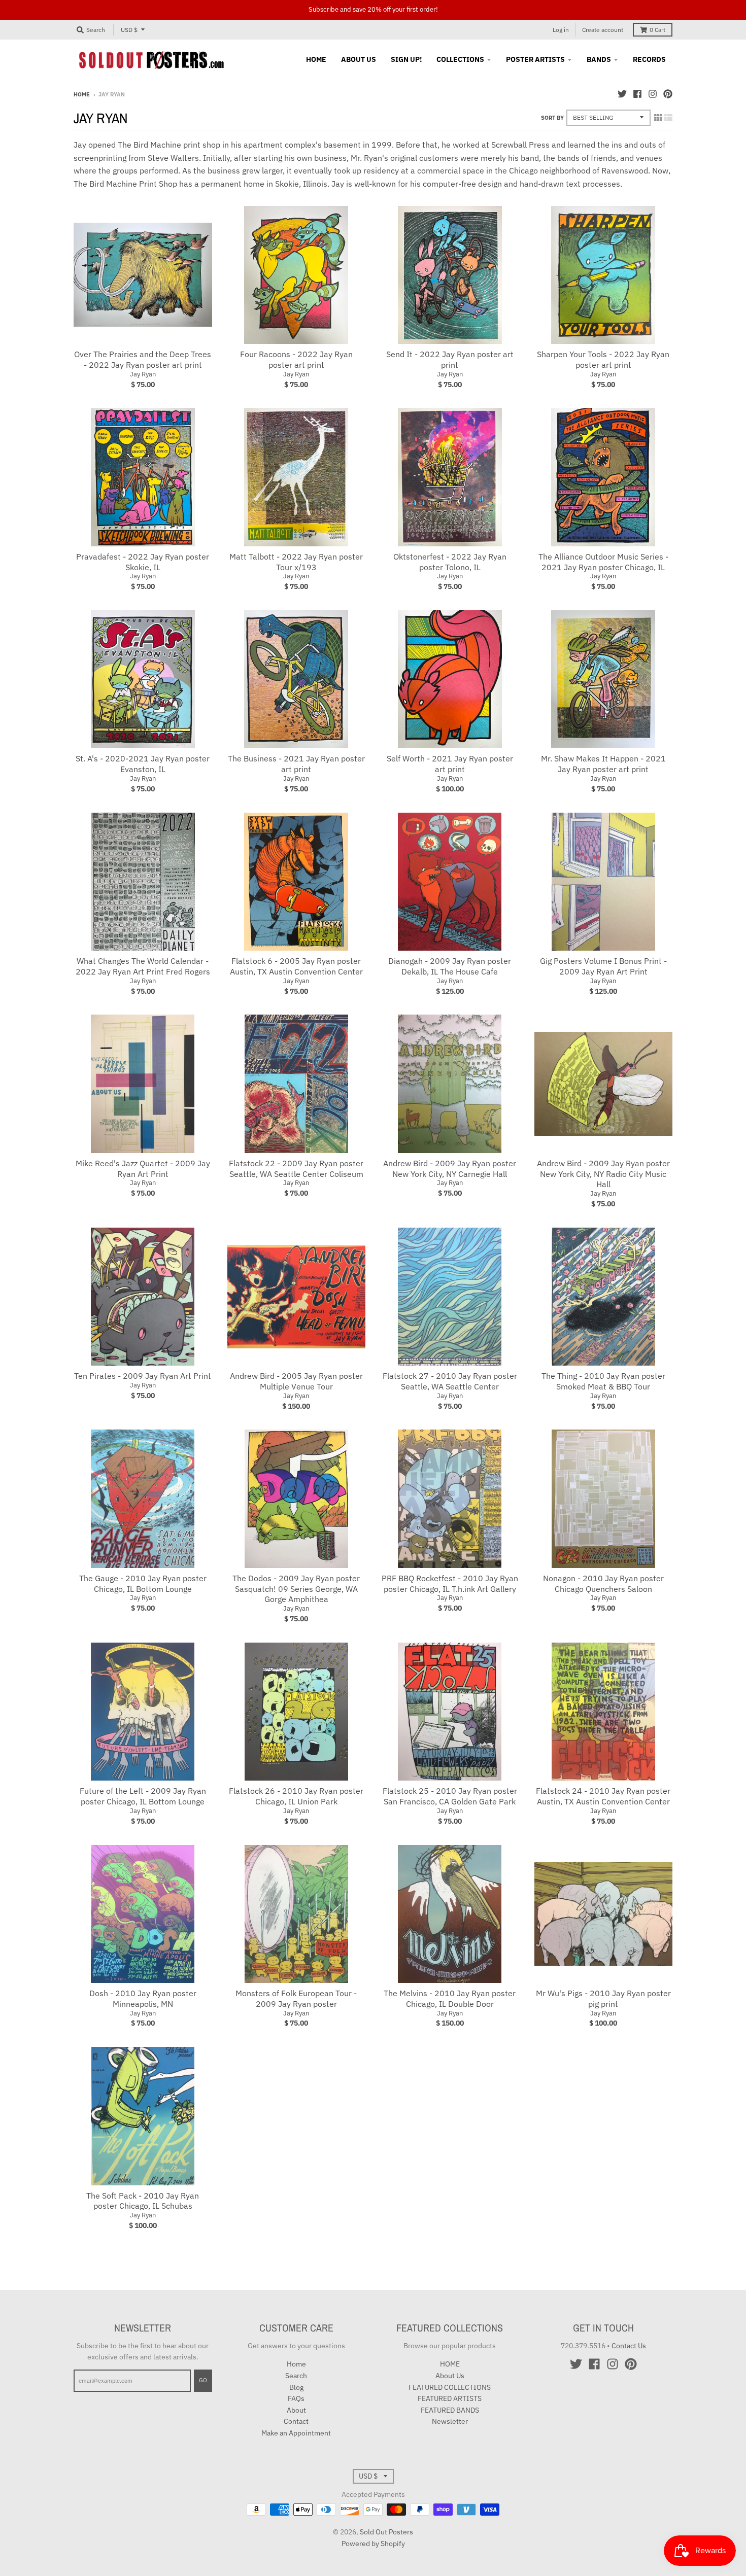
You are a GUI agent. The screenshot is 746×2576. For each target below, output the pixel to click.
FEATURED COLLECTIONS (450, 2387)
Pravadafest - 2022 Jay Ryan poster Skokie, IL (143, 562)
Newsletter (450, 2421)
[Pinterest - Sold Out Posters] (668, 94)
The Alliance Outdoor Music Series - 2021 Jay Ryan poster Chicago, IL (603, 562)
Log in (561, 30)
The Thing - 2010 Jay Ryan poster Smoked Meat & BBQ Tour (603, 1381)
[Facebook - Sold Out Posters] (637, 94)
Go (203, 2380)
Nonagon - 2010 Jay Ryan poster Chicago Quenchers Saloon (603, 1583)
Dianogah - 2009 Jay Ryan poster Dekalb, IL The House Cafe (450, 966)
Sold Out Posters (386, 2532)
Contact (296, 2421)
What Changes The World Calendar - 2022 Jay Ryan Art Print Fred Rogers (143, 966)
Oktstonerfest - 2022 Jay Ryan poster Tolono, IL (450, 562)
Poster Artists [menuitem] (535, 59)
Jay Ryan (143, 374)
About (296, 2410)
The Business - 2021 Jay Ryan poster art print (296, 764)
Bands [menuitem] (599, 59)
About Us (450, 2376)
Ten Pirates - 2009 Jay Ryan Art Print (143, 1376)
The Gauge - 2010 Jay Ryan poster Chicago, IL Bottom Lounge (143, 1583)
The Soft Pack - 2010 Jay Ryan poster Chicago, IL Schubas (143, 2201)
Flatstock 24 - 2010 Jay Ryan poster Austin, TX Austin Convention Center (603, 1796)
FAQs (296, 2398)
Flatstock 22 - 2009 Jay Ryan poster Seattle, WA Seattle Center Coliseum (296, 1169)
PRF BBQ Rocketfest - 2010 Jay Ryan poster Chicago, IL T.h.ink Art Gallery (450, 1583)
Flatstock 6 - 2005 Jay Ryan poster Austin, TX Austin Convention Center (296, 966)
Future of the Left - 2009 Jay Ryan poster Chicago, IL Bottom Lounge (143, 1796)
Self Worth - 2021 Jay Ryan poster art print (450, 764)
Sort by (552, 118)
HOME (450, 2364)
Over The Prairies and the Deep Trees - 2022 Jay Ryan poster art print (143, 359)
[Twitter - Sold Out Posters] (622, 94)
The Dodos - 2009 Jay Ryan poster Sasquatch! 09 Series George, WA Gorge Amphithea (296, 1589)
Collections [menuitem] (460, 59)
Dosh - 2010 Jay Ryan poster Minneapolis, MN (143, 1998)
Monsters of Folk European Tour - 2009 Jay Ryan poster (296, 1998)
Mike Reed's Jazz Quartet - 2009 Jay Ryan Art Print (143, 1169)
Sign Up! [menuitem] (406, 59)
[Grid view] (658, 118)
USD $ (129, 30)
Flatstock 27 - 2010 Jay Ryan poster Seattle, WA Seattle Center (450, 1381)
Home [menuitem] (316, 59)
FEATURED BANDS (450, 2410)
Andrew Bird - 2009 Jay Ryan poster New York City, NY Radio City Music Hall (603, 1174)
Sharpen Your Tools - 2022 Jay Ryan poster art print (603, 359)
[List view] (668, 118)
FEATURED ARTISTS (450, 2398)
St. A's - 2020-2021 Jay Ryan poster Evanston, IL (143, 764)
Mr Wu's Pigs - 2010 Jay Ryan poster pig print (603, 1998)
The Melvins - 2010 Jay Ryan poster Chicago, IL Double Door (450, 1998)
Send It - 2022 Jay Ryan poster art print (450, 359)
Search (296, 2376)
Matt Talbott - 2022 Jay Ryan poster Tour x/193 (296, 562)
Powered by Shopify (373, 2544)
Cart (657, 30)
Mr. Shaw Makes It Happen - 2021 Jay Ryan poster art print (603, 764)
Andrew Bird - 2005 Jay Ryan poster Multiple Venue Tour (296, 1381)
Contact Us (629, 2346)
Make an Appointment (296, 2433)
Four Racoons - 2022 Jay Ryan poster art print (296, 359)
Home (82, 94)
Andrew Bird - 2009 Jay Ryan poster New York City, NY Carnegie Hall (450, 1169)
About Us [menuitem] (359, 59)
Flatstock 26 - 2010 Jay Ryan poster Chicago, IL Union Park (296, 1796)
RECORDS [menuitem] (649, 59)
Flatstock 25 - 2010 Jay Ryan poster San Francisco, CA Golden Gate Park (450, 1796)
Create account (603, 30)
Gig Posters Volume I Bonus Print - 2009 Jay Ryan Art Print (603, 966)
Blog (296, 2387)
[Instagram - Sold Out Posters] (653, 94)
